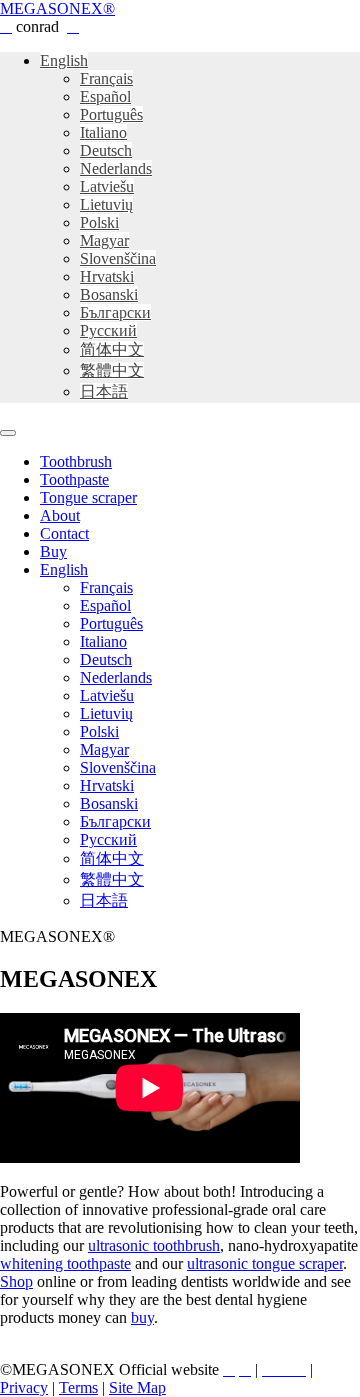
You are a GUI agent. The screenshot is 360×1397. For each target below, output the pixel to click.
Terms (78, 1387)
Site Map (137, 1387)
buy (142, 1317)
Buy (53, 551)
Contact (64, 533)
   (284, 1369)
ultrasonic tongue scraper (265, 1263)
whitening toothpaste (65, 1263)
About (60, 515)
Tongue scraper (88, 497)
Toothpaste (74, 479)
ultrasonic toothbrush (154, 1245)
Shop (16, 1281)
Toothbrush (76, 461)
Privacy (24, 1387)
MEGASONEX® (57, 8)
